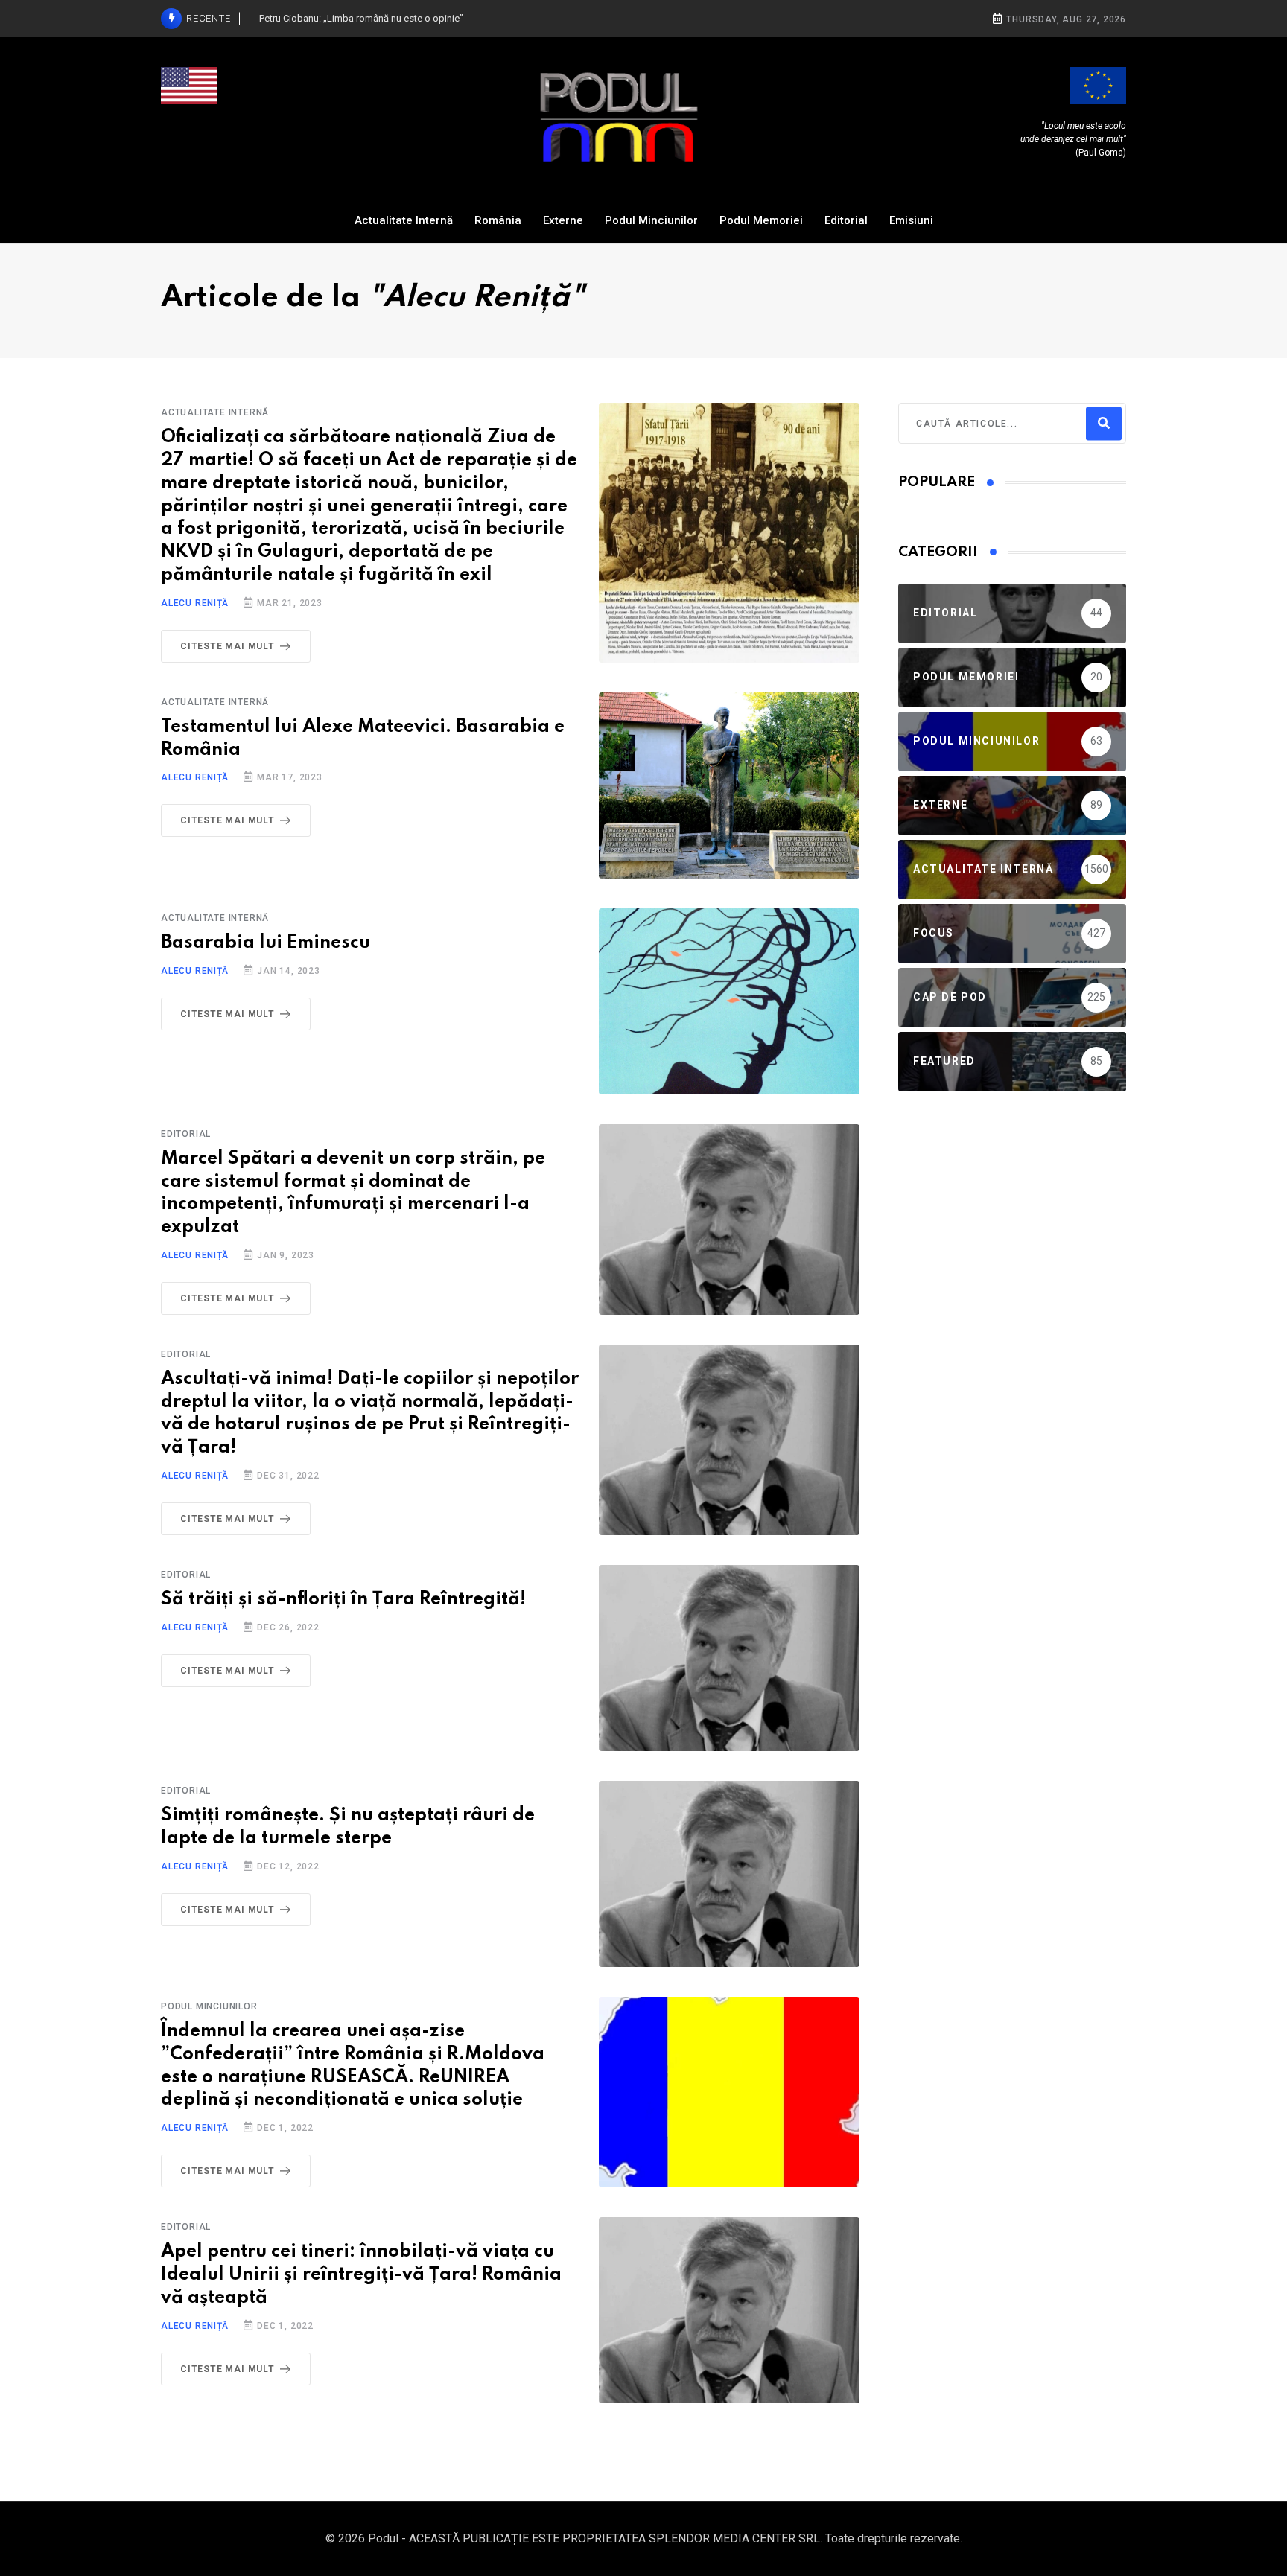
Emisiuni (911, 220)
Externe (563, 220)
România (498, 220)
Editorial (846, 220)
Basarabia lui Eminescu (266, 943)
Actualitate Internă (404, 220)
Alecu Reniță (195, 603)
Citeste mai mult (228, 646)
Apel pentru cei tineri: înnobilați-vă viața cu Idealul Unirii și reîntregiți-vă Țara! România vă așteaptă (361, 2275)
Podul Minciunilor (651, 220)
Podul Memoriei (761, 220)
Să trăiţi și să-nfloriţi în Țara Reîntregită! (343, 1600)
